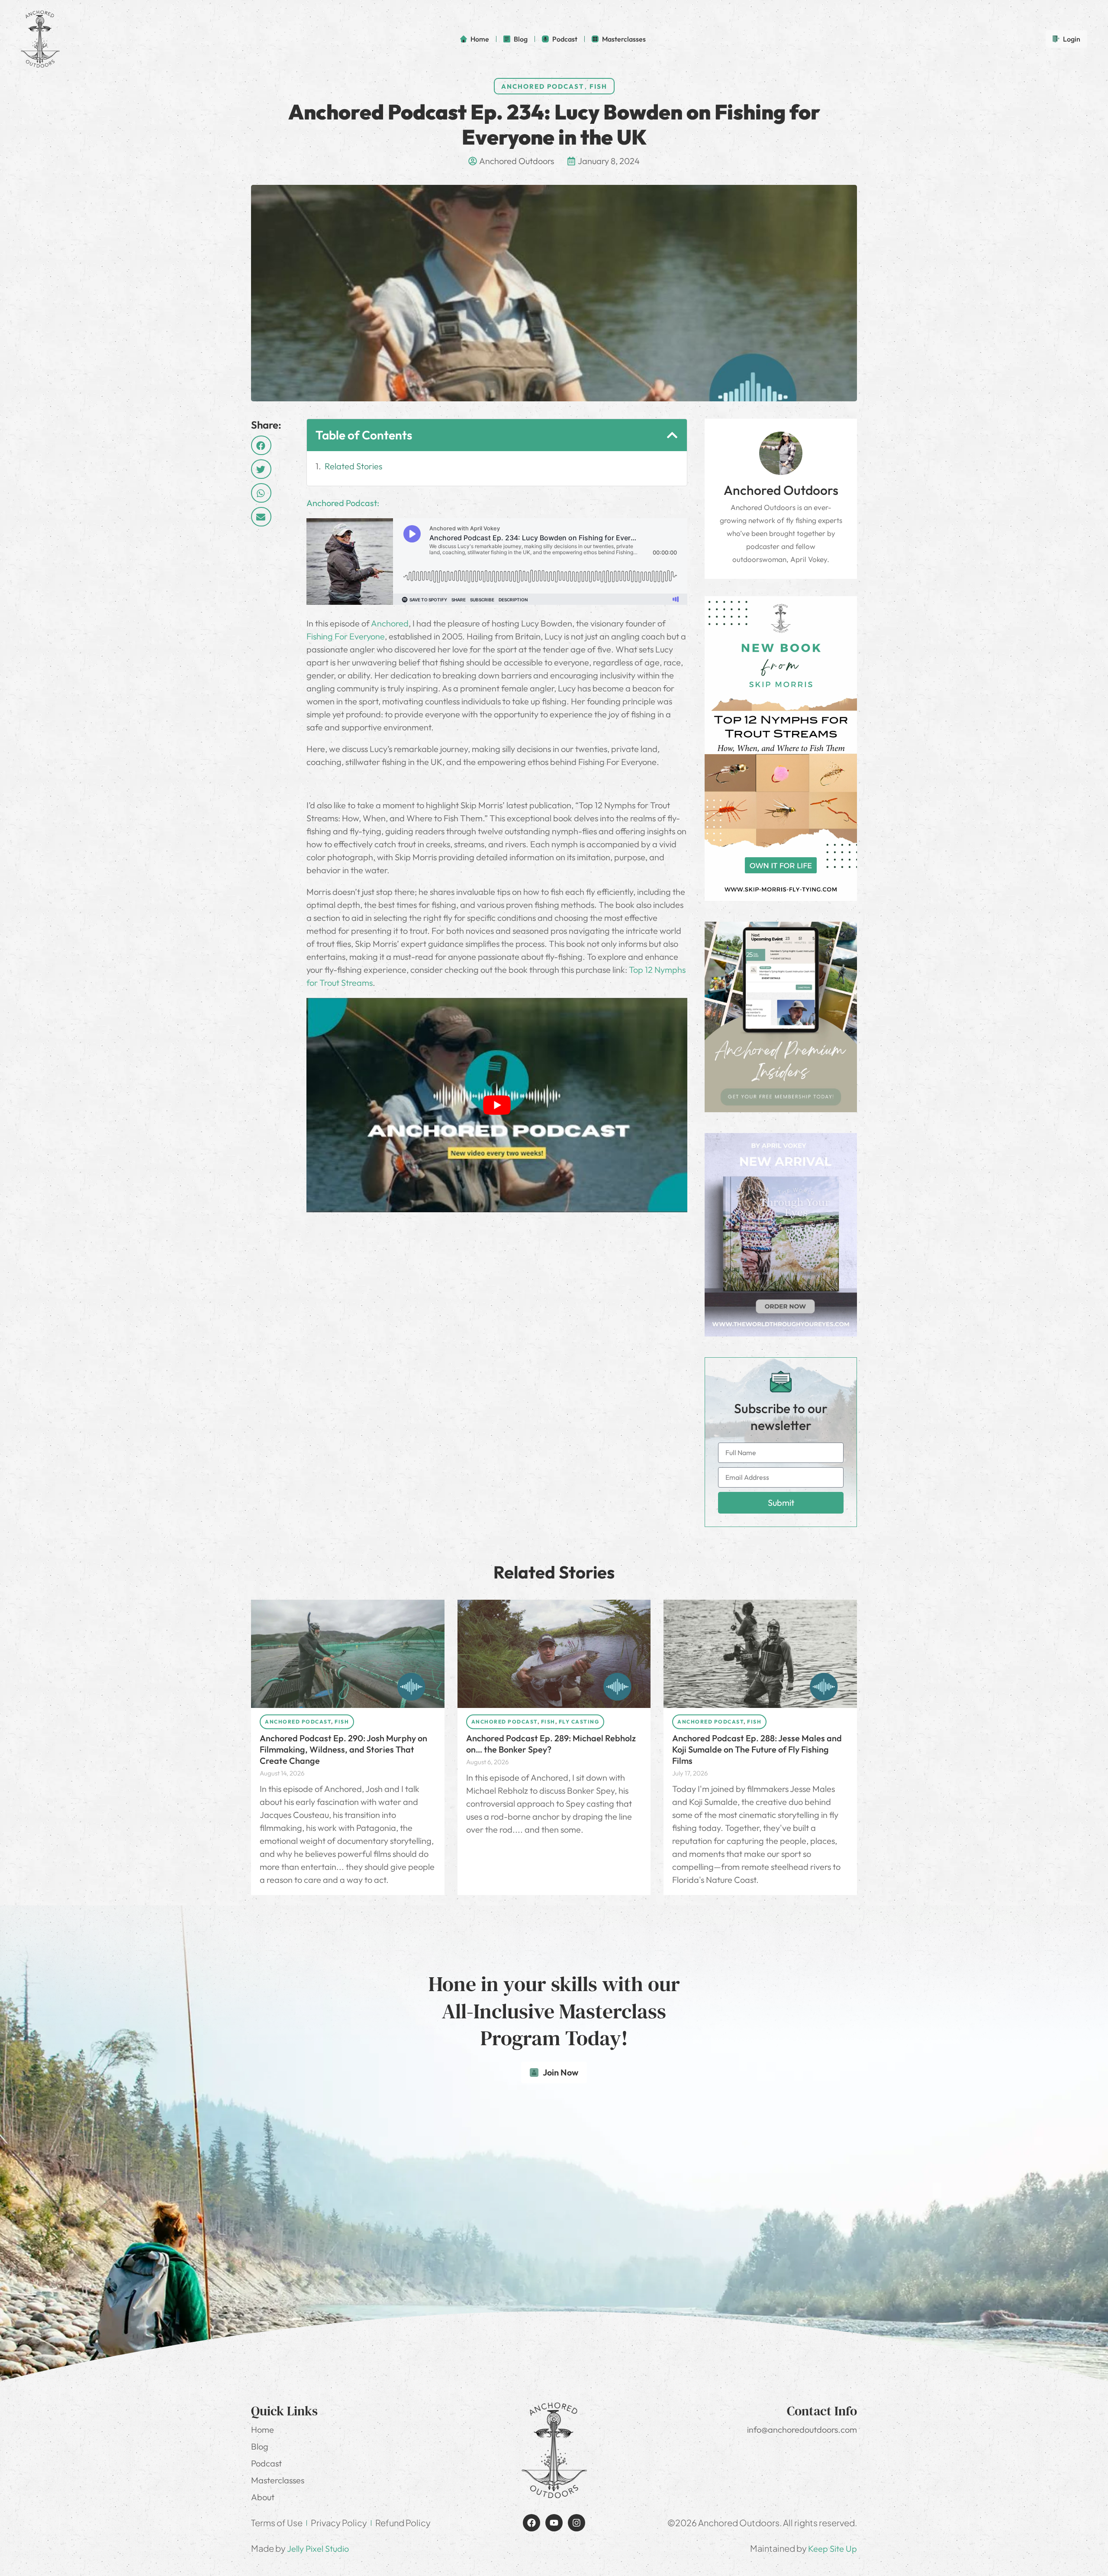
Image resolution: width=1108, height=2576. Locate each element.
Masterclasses (278, 2480)
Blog (260, 2446)
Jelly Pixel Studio (318, 2549)
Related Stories (353, 466)
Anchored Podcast (543, 86)
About (263, 2497)
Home (263, 2429)
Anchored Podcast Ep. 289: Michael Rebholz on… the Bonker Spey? (551, 1744)
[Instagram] (577, 2523)
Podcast (266, 2463)
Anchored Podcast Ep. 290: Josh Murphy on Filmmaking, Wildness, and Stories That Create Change (343, 1749)
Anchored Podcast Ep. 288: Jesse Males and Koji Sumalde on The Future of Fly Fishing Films (757, 1749)
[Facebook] (531, 2523)
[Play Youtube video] (497, 1105)
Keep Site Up (833, 2549)
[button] (261, 445)
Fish (598, 86)
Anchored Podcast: (343, 503)
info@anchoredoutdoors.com (802, 2429)
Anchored (390, 623)
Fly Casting (579, 1722)
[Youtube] (554, 2523)
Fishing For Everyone (346, 636)
